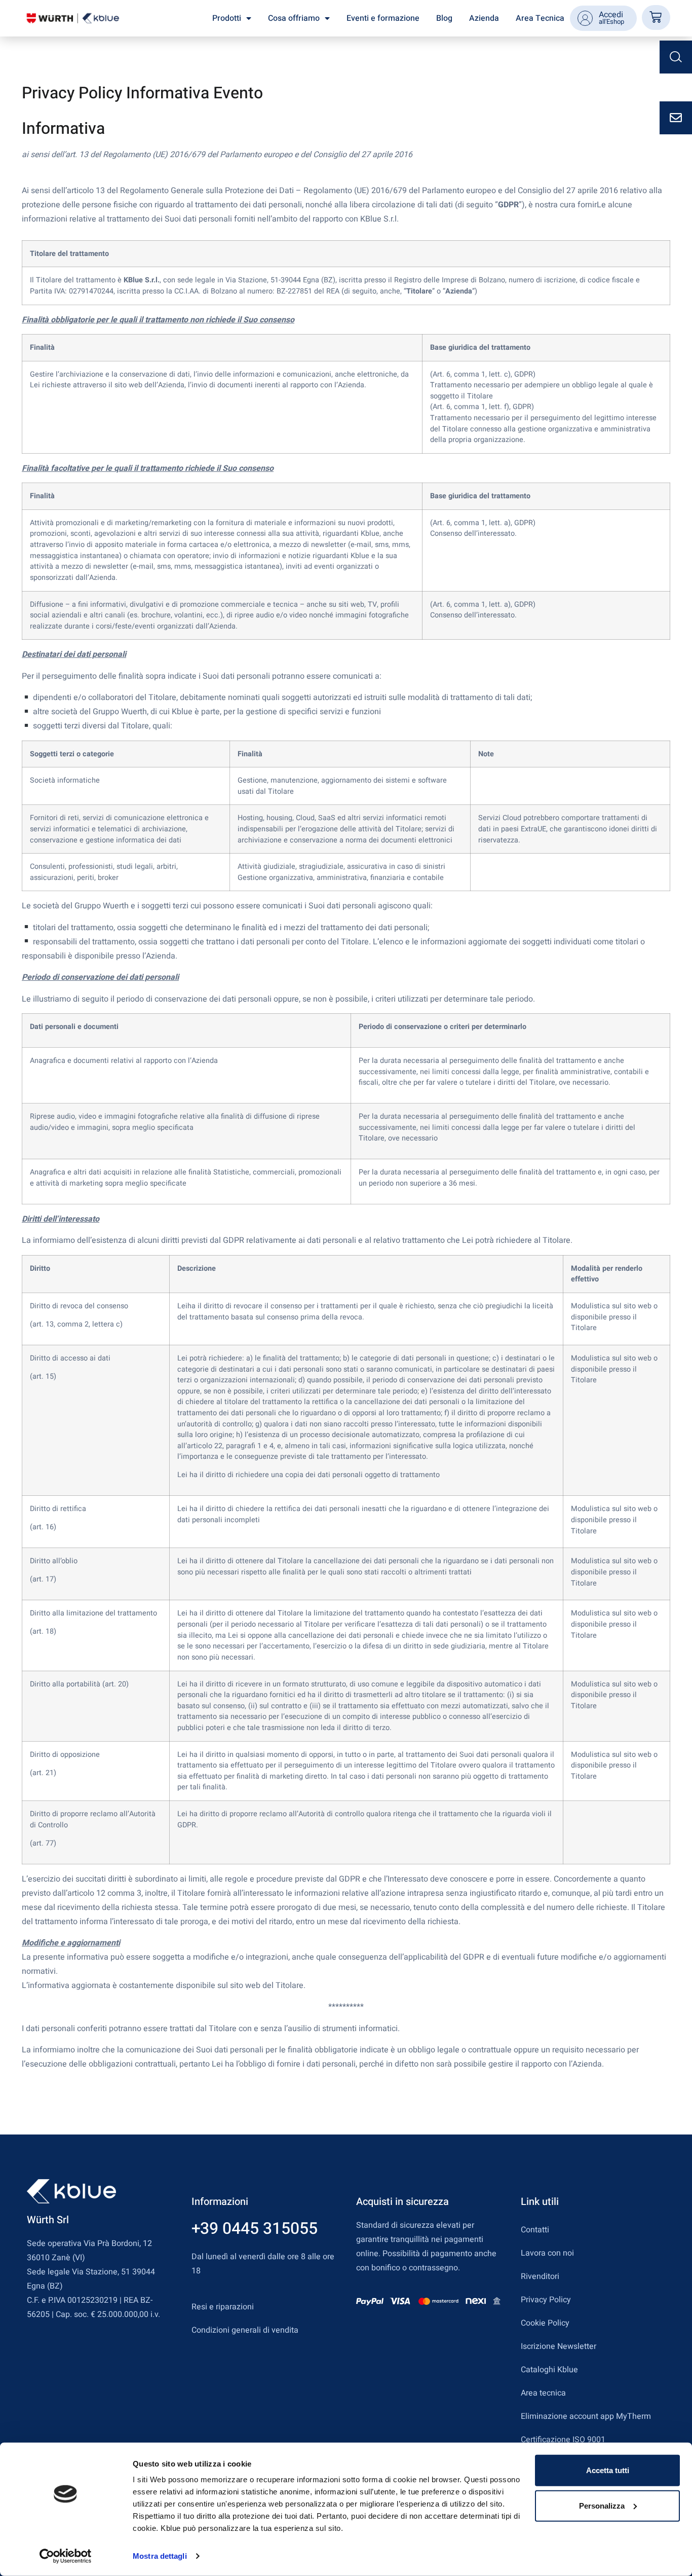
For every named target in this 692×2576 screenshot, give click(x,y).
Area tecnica (543, 2393)
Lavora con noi (547, 2253)
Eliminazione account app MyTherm (586, 2416)
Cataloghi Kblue (549, 2370)
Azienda (484, 18)
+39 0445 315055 (255, 2229)
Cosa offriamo (294, 18)
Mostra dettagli (160, 2556)
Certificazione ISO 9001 (563, 2440)
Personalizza (602, 2505)
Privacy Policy (546, 2300)
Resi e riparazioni (223, 2307)
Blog (444, 18)
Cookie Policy (545, 2323)
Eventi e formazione (383, 18)
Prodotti (227, 18)
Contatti (535, 2230)
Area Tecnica (540, 18)
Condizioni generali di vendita (245, 2330)
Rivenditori (540, 2276)
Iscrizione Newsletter (559, 2346)
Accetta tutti (608, 2470)
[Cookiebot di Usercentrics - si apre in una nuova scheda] (66, 2556)
